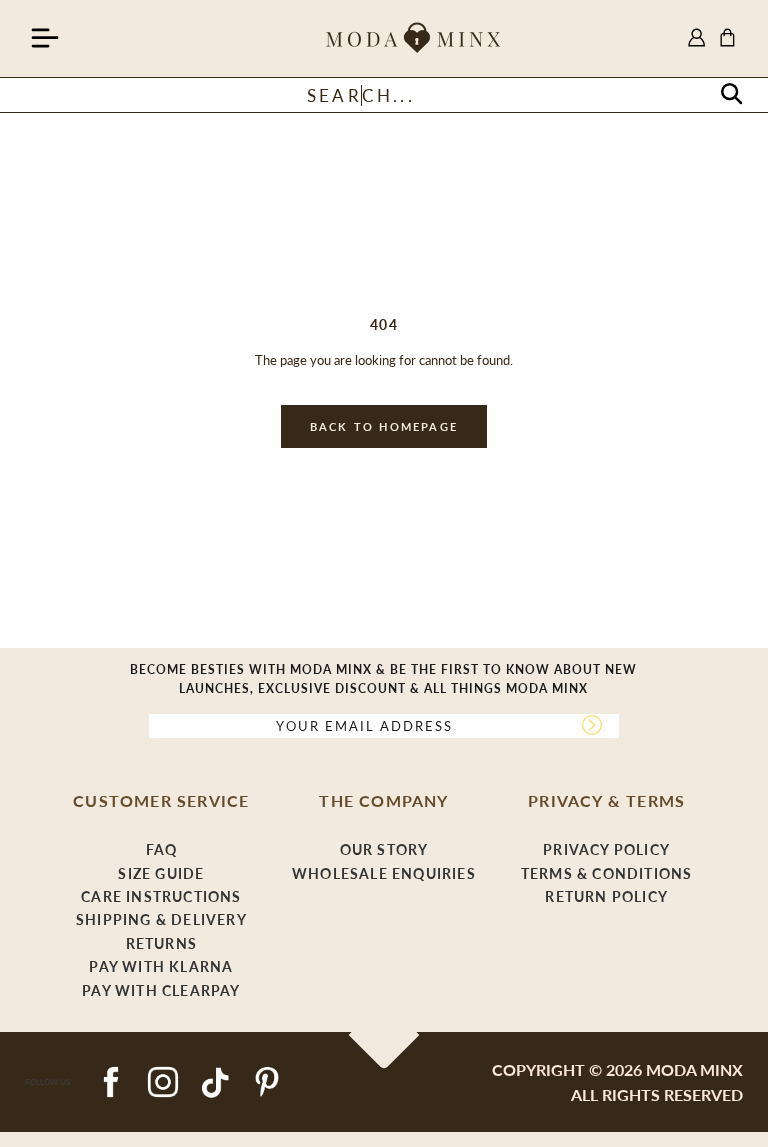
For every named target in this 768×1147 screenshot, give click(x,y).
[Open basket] (727, 38)
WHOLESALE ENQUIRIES (384, 873)
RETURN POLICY (606, 896)
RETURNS (161, 943)
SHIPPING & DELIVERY (161, 919)
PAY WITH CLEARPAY (161, 990)
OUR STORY (384, 849)
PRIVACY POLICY (606, 849)
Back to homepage (384, 426)
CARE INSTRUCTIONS (161, 896)
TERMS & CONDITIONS (607, 873)
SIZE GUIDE (161, 873)
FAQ (162, 849)
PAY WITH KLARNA (161, 966)
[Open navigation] (45, 39)
